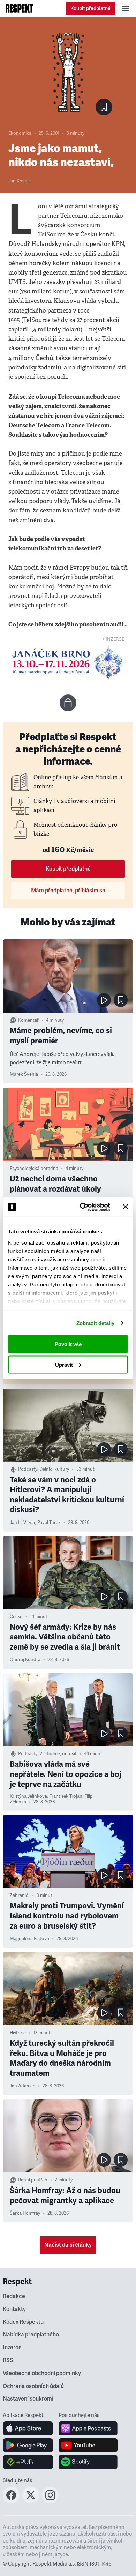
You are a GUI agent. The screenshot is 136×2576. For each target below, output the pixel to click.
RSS (8, 2360)
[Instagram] (50, 2501)
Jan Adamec (22, 2086)
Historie (18, 2033)
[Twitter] (31, 2501)
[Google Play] (28, 2445)
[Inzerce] (68, 662)
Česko (16, 1617)
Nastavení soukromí (28, 2399)
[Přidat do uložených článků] (121, 1000)
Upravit (64, 1364)
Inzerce (12, 2348)
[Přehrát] (104, 1000)
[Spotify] (88, 2462)
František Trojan (66, 1796)
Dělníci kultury (54, 1469)
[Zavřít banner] (126, 1207)
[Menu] (126, 8)
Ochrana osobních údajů (33, 2386)
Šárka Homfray (25, 2213)
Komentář (28, 1020)
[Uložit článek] (104, 107)
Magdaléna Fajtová (29, 1939)
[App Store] (28, 2428)
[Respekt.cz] (19, 8)
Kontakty (14, 2309)
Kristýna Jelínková (28, 1796)
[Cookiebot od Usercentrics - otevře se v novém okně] (82, 1207)
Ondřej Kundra (25, 1660)
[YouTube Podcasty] (88, 2445)
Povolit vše (68, 1344)
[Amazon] (28, 2462)
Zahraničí (20, 1895)
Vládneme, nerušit (58, 1754)
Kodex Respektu (23, 2322)
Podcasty (28, 1469)
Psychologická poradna (34, 1169)
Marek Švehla (24, 1074)
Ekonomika (20, 133)
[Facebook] (11, 2501)
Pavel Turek (49, 1523)
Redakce (14, 2296)
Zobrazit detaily (96, 1323)
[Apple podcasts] (88, 2428)
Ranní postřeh (33, 2180)
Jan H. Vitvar (22, 1523)
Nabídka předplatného (31, 2335)
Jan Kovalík (20, 181)
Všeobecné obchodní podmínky (42, 2373)
